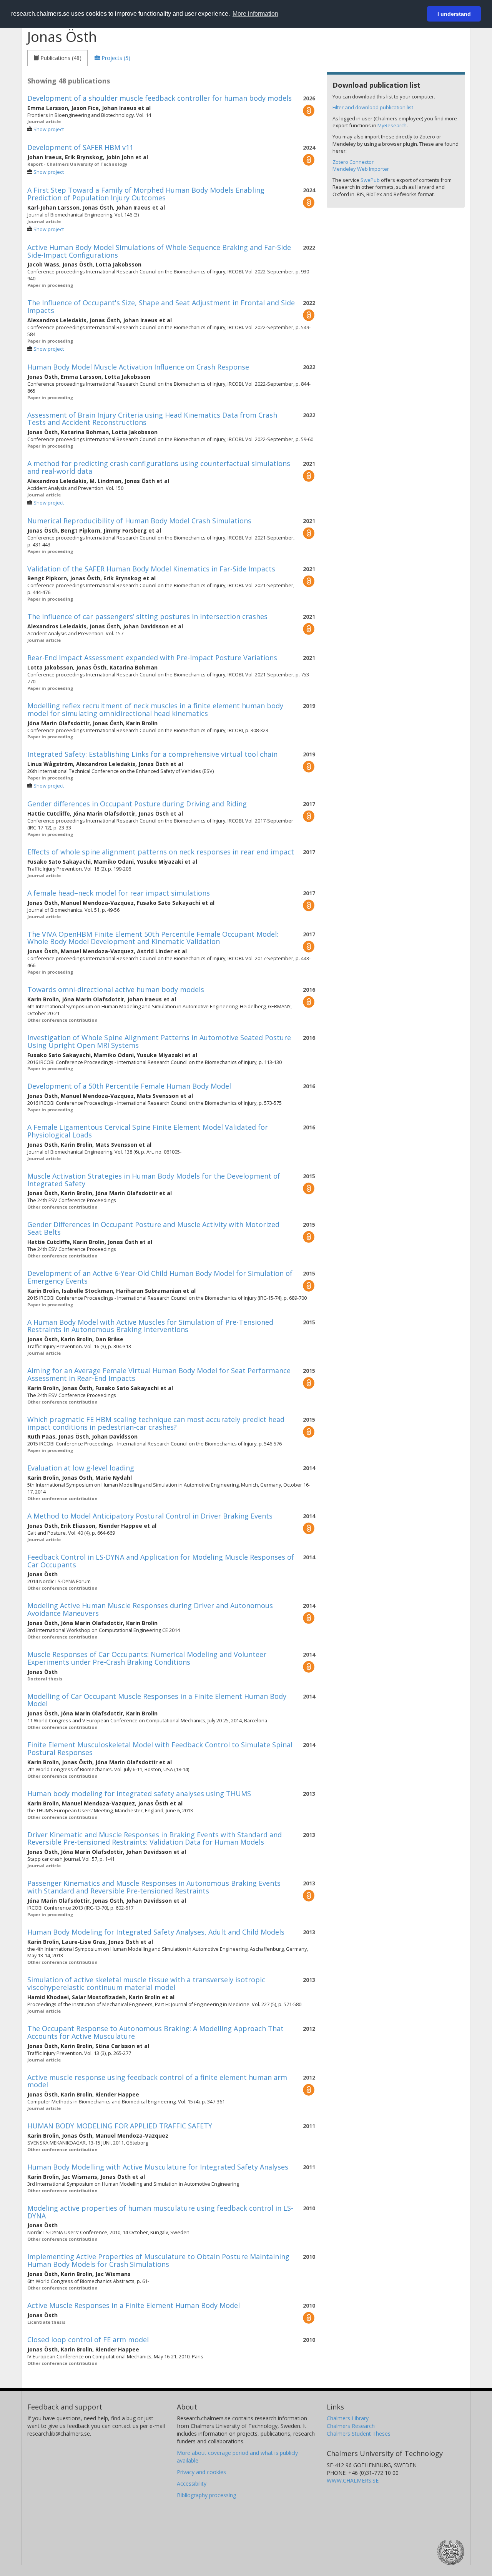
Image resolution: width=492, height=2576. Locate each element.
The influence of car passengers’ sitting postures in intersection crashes (147, 616)
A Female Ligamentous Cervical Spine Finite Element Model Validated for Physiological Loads (148, 1131)
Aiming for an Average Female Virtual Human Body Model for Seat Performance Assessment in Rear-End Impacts (159, 1374)
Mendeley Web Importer (361, 169)
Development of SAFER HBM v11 (80, 147)
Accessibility (192, 2484)
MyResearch (392, 125)
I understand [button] (454, 14)
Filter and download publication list (373, 107)
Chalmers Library (348, 2418)
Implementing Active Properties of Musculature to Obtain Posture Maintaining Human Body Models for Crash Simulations (158, 2260)
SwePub (370, 180)
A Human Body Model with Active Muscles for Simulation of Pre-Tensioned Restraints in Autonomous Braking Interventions (150, 1326)
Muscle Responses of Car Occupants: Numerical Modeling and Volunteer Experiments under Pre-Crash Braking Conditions (147, 1658)
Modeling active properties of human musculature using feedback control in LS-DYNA (160, 2212)
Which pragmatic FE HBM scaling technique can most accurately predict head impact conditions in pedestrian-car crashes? (156, 1423)
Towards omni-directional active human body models (116, 989)
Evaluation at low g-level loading (81, 1468)
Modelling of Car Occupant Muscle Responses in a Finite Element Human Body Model (157, 1700)
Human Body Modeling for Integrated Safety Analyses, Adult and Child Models (156, 1932)
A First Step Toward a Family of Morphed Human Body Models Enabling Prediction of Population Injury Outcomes (146, 194)
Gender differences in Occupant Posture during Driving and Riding (137, 804)
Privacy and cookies (201, 2472)
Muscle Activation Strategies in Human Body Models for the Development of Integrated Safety (154, 1180)
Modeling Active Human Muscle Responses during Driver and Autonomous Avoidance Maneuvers (150, 1609)
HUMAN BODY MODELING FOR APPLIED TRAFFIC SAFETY (120, 2126)
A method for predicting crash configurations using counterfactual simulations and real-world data (159, 467)
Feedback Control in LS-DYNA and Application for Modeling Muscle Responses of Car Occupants (161, 1561)
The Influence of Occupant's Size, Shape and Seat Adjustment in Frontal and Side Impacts (161, 306)
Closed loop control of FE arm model (88, 2340)
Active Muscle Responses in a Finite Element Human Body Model (134, 2305)
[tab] (57, 58)
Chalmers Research (351, 2426)
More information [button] (255, 14)
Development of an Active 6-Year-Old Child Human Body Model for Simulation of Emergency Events (160, 1277)
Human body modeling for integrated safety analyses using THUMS (139, 1793)
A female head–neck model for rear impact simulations (119, 893)
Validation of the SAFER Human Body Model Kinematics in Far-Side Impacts (151, 569)
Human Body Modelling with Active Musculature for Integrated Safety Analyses (158, 2167)
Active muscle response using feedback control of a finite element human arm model (157, 2081)
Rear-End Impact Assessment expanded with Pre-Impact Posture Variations (152, 658)
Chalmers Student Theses (359, 2434)
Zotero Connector (353, 162)
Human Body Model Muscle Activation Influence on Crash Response (138, 367)
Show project (49, 129)
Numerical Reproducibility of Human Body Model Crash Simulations (139, 521)
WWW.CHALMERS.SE (353, 2480)
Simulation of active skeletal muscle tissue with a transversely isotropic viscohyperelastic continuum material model (146, 1983)
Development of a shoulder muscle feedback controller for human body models (160, 98)
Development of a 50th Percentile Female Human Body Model (129, 1086)
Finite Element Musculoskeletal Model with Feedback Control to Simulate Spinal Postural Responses (160, 1748)
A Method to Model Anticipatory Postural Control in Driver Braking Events (150, 1516)
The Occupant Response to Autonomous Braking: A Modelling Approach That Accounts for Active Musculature (155, 2032)
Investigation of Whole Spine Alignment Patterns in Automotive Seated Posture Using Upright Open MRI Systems (159, 1041)
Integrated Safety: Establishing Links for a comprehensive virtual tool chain (152, 754)
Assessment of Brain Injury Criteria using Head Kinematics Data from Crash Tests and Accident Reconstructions (152, 419)
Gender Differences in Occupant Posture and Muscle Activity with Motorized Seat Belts (153, 1228)
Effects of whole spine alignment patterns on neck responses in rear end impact (161, 852)
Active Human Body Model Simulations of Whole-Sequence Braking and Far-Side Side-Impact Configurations (159, 251)
